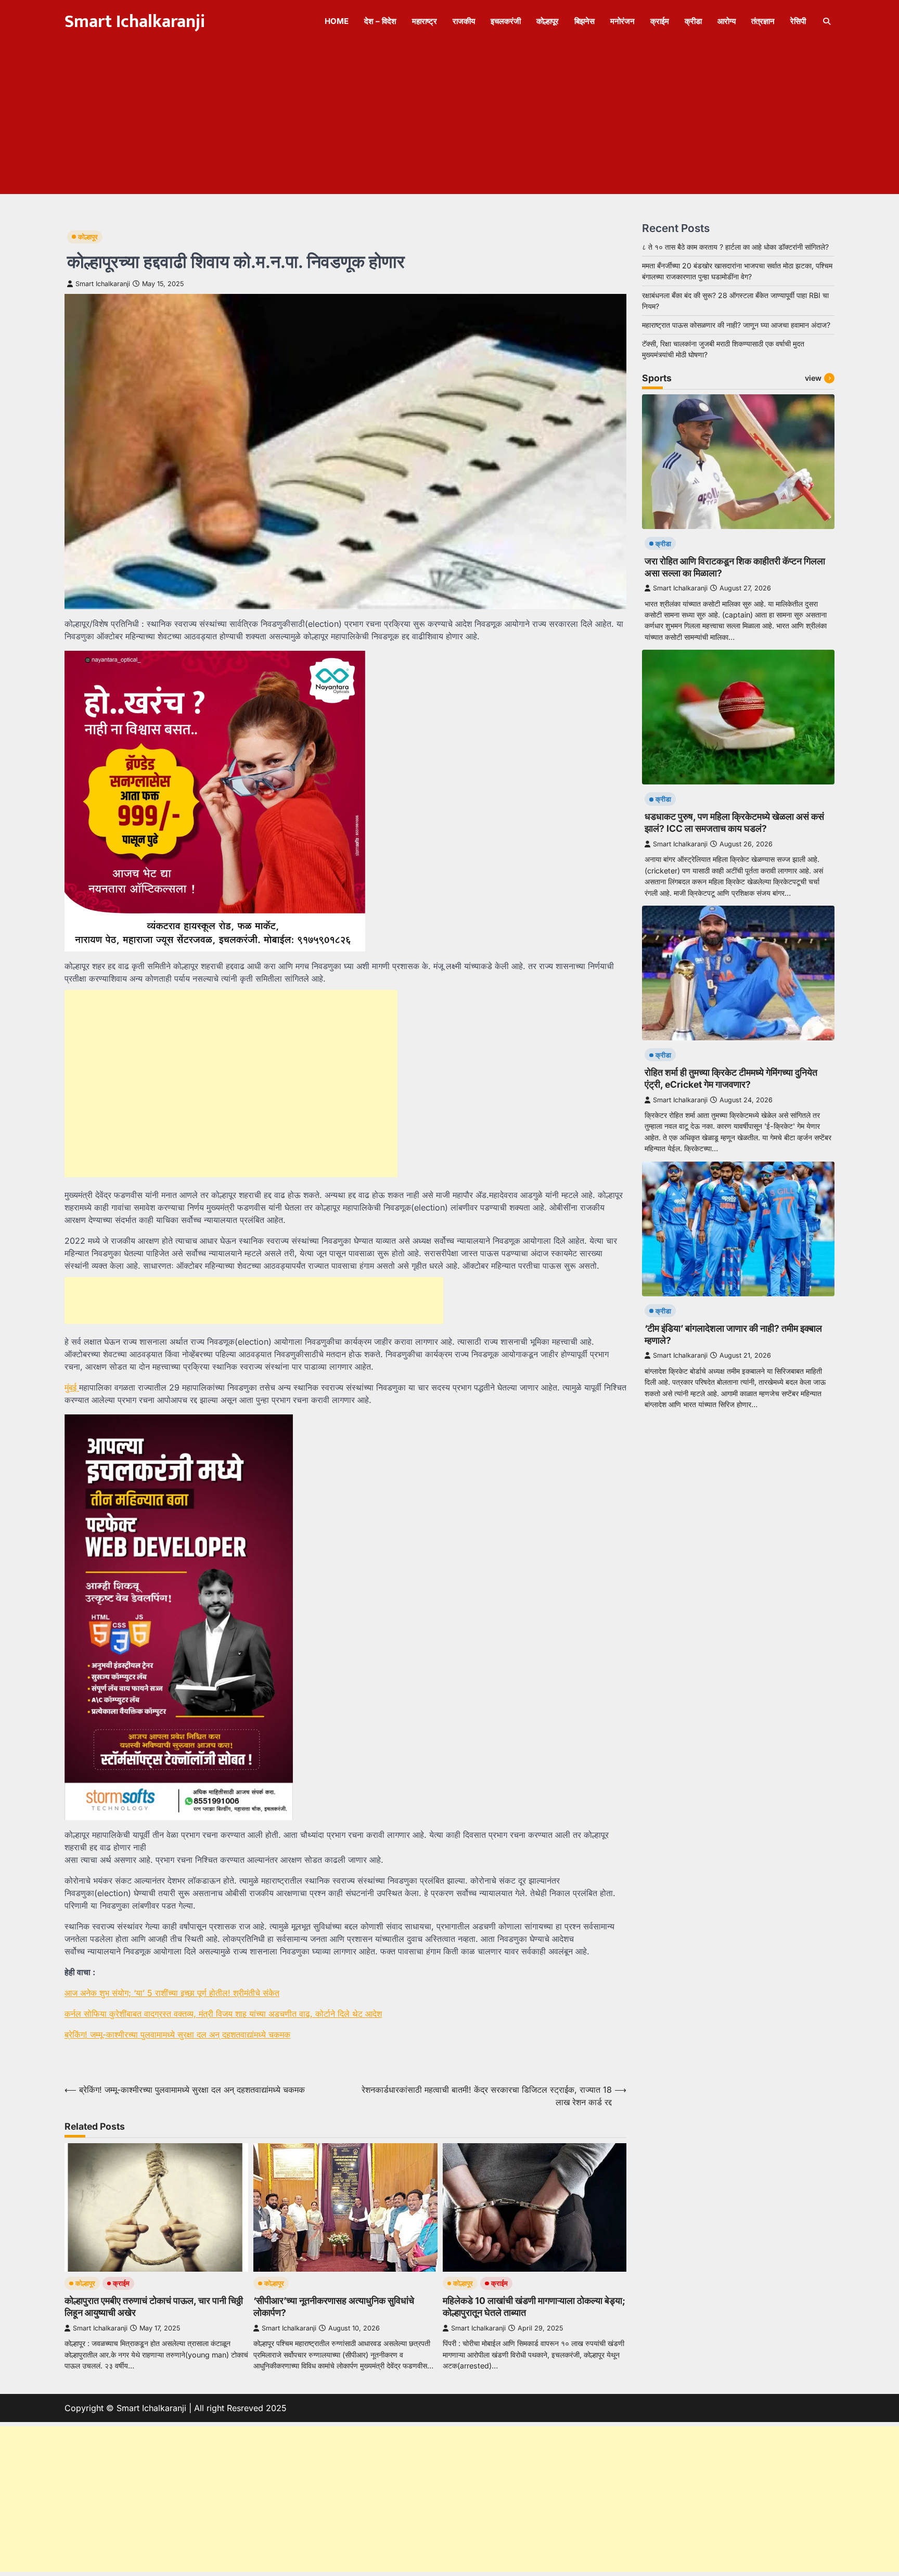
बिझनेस (585, 21)
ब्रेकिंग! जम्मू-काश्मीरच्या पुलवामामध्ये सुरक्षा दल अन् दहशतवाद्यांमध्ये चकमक (177, 2034)
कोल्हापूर (548, 21)
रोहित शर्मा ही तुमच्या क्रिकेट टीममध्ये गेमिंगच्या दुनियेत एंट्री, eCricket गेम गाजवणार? (731, 1078)
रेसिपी (798, 21)
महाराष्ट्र (425, 21)
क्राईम (660, 21)
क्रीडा (693, 21)
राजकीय (464, 21)
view (813, 377)
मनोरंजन (622, 21)
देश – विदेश (380, 21)
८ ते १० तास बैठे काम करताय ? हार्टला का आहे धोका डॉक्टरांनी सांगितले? (735, 247)
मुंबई (72, 1387)
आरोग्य (727, 21)
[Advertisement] (449, 121)
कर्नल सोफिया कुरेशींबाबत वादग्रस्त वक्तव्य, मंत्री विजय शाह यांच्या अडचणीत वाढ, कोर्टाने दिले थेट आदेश (223, 2014)
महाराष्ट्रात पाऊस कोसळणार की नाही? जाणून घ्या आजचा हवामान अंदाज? (736, 325)
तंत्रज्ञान (763, 21)
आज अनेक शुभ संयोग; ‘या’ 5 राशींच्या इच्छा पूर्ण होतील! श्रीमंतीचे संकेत (172, 1993)
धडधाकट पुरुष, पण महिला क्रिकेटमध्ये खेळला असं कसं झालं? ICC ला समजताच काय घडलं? (734, 822)
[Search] (827, 21)
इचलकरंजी (506, 21)
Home (337, 21)
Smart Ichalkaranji (135, 22)
